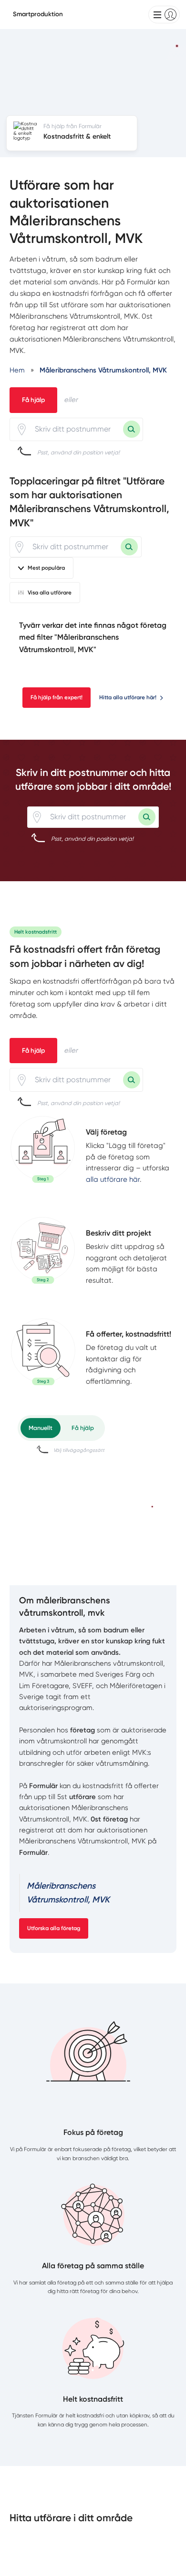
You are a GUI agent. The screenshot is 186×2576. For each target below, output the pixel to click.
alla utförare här (113, 1179)
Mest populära (46, 568)
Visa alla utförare (50, 593)
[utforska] (43, 1149)
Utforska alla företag (54, 1928)
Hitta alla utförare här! (128, 697)
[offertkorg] (43, 1358)
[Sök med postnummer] (132, 429)
